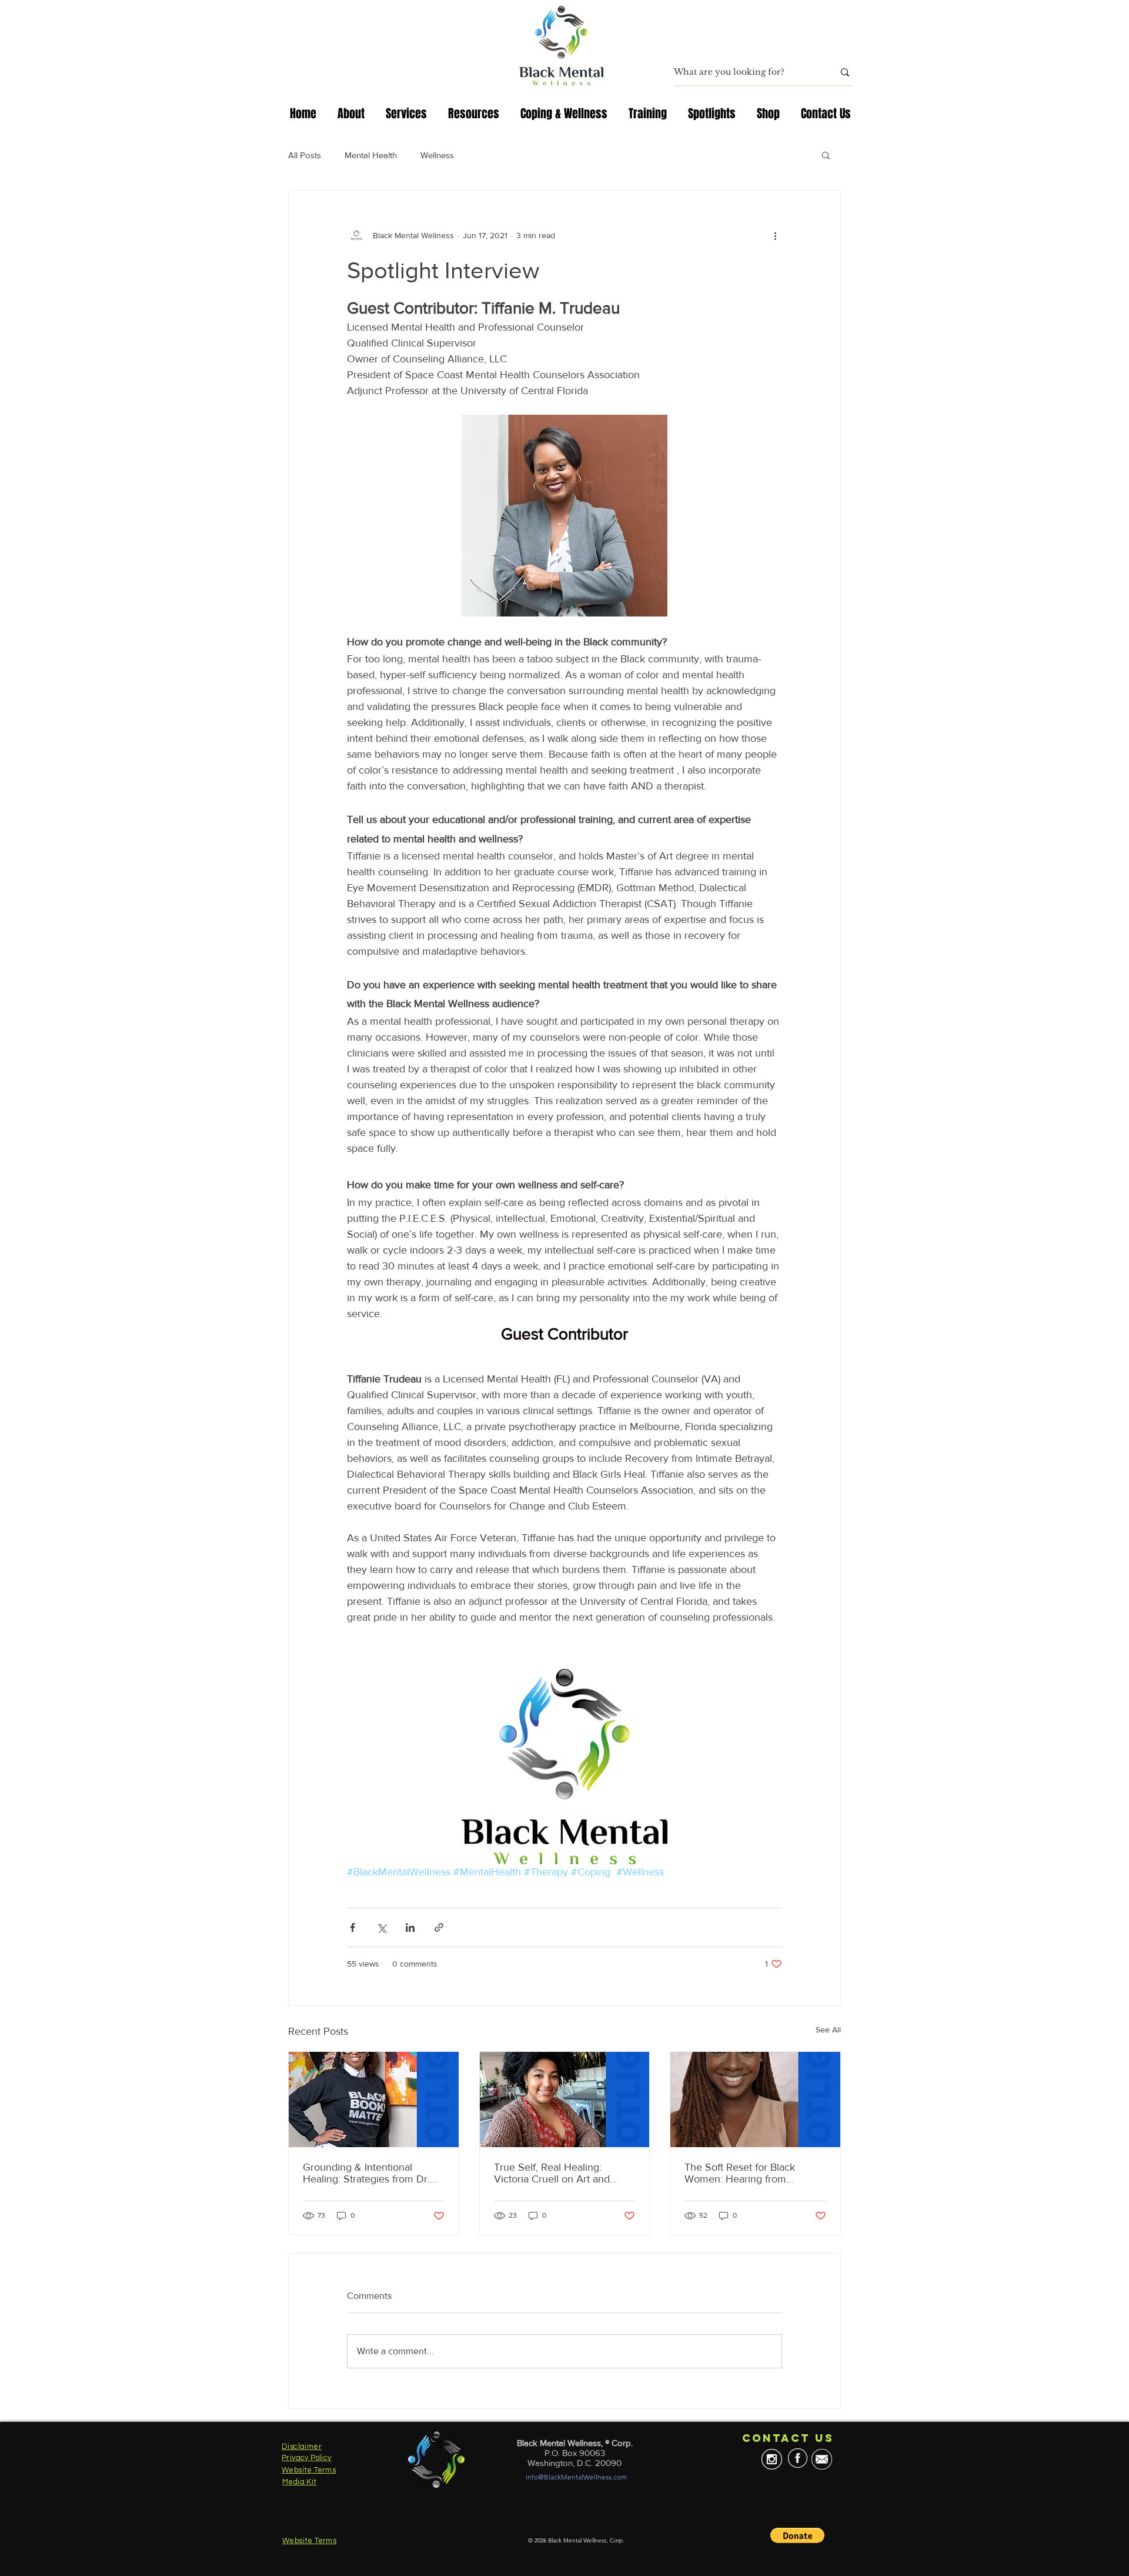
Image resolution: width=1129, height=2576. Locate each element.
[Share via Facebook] (353, 1927)
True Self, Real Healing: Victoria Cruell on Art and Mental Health (552, 2173)
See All (828, 2030)
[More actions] (775, 235)
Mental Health (371, 155)
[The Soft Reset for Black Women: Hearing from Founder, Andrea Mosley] (755, 2100)
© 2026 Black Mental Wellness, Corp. (576, 2540)
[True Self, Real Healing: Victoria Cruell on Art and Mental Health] (565, 2100)
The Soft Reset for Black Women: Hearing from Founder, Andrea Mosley (741, 2173)
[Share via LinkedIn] (410, 1927)
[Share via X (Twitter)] (381, 1927)
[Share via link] (439, 1927)
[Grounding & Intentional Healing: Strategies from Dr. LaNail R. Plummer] (374, 2100)
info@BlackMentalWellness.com (576, 2477)
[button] (826, 155)
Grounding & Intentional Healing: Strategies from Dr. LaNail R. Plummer (366, 2173)
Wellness (437, 155)
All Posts (305, 155)
